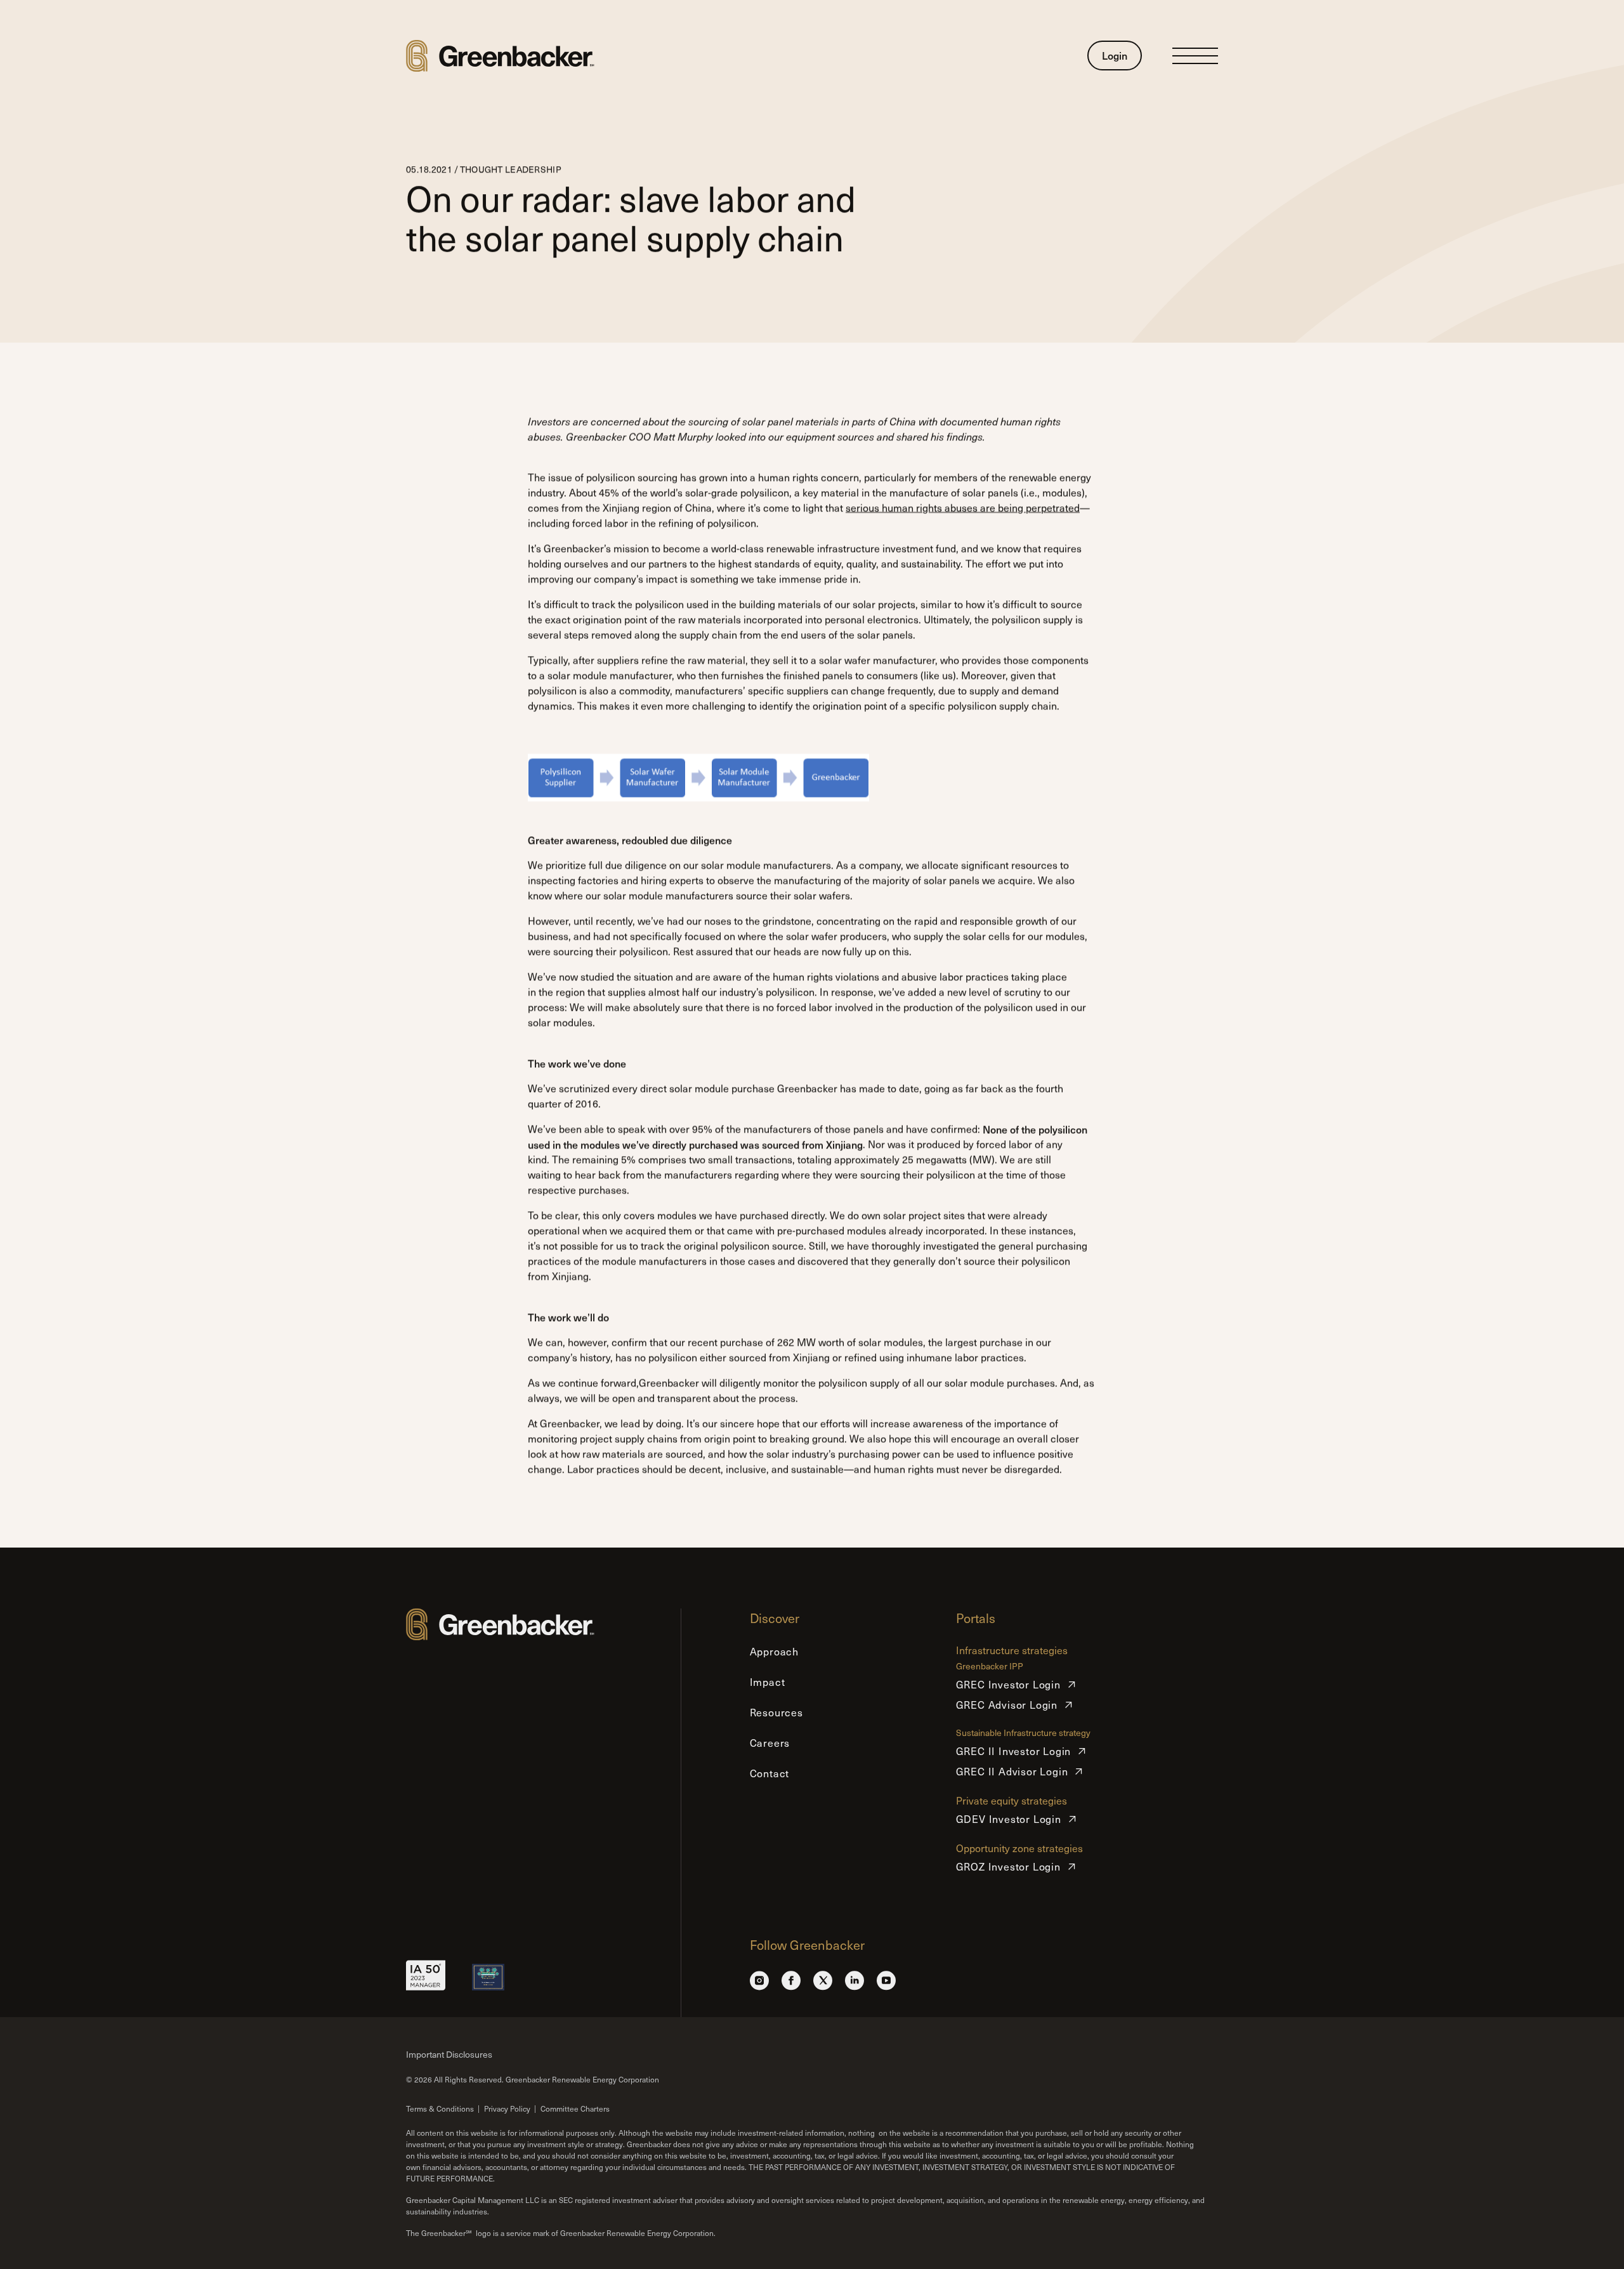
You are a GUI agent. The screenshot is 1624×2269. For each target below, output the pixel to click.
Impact (768, 1682)
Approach (774, 1651)
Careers (770, 1743)
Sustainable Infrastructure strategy (1023, 1733)
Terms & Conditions (440, 2108)
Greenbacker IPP (990, 1667)
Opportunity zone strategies (1019, 1848)
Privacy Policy (507, 2108)
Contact (770, 1773)
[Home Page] (500, 56)
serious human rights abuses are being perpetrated (963, 507)
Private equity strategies (1012, 1800)
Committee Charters (575, 2108)
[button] (1195, 56)
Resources (776, 1712)
